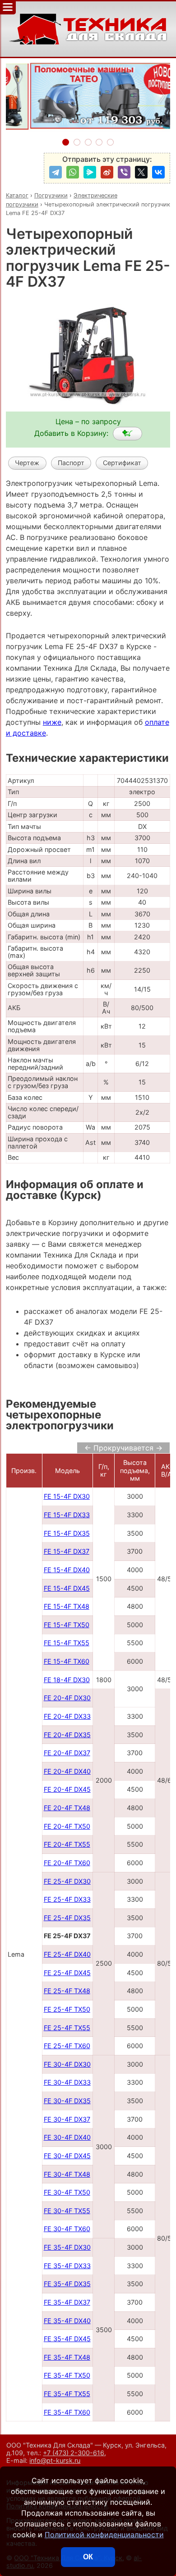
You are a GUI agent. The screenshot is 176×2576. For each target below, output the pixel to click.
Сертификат (122, 463)
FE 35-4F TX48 (67, 2357)
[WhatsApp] (73, 172)
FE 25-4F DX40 (67, 1954)
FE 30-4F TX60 (67, 2229)
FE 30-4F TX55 (67, 2211)
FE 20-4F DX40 (67, 1771)
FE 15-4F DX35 (67, 1533)
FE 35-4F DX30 (67, 2247)
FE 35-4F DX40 (67, 2321)
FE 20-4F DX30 (67, 1698)
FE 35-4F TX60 (67, 2412)
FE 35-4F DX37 (67, 2302)
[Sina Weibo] (107, 172)
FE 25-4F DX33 (67, 1899)
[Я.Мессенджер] (90, 172)
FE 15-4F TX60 (67, 1661)
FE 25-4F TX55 (67, 2028)
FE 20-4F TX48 (67, 1808)
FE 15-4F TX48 (67, 1606)
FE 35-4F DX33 (67, 2266)
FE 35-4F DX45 (67, 2339)
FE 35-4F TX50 (67, 2375)
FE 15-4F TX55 (67, 1643)
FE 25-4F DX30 (67, 1881)
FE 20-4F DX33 (67, 1716)
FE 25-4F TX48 (67, 1991)
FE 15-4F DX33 (67, 1515)
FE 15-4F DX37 (67, 1551)
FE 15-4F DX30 (67, 1496)
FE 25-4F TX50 (67, 2009)
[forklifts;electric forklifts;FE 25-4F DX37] (127, 434)
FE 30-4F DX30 (67, 2064)
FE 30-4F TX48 (67, 2174)
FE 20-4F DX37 (67, 1753)
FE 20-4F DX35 (67, 1735)
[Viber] (124, 172)
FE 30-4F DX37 (67, 2119)
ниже (52, 722)
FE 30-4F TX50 (67, 2192)
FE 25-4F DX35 (67, 1918)
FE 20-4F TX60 (67, 1863)
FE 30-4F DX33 (67, 2082)
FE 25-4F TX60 (67, 2046)
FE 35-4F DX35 (67, 2284)
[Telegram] (56, 172)
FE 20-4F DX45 (67, 1789)
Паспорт (71, 463)
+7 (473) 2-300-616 (74, 2453)
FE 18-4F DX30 (67, 1680)
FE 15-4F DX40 (67, 1570)
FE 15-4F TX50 (67, 1625)
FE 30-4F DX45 (67, 2156)
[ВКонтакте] (158, 172)
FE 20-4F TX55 (67, 1844)
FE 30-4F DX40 (67, 2137)
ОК (88, 2557)
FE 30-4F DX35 (67, 2101)
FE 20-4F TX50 (67, 1826)
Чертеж (27, 463)
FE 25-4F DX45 (67, 1973)
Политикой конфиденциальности (104, 2535)
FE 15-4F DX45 (67, 1588)
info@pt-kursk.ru (55, 2460)
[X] (141, 172)
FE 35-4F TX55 (67, 2394)
